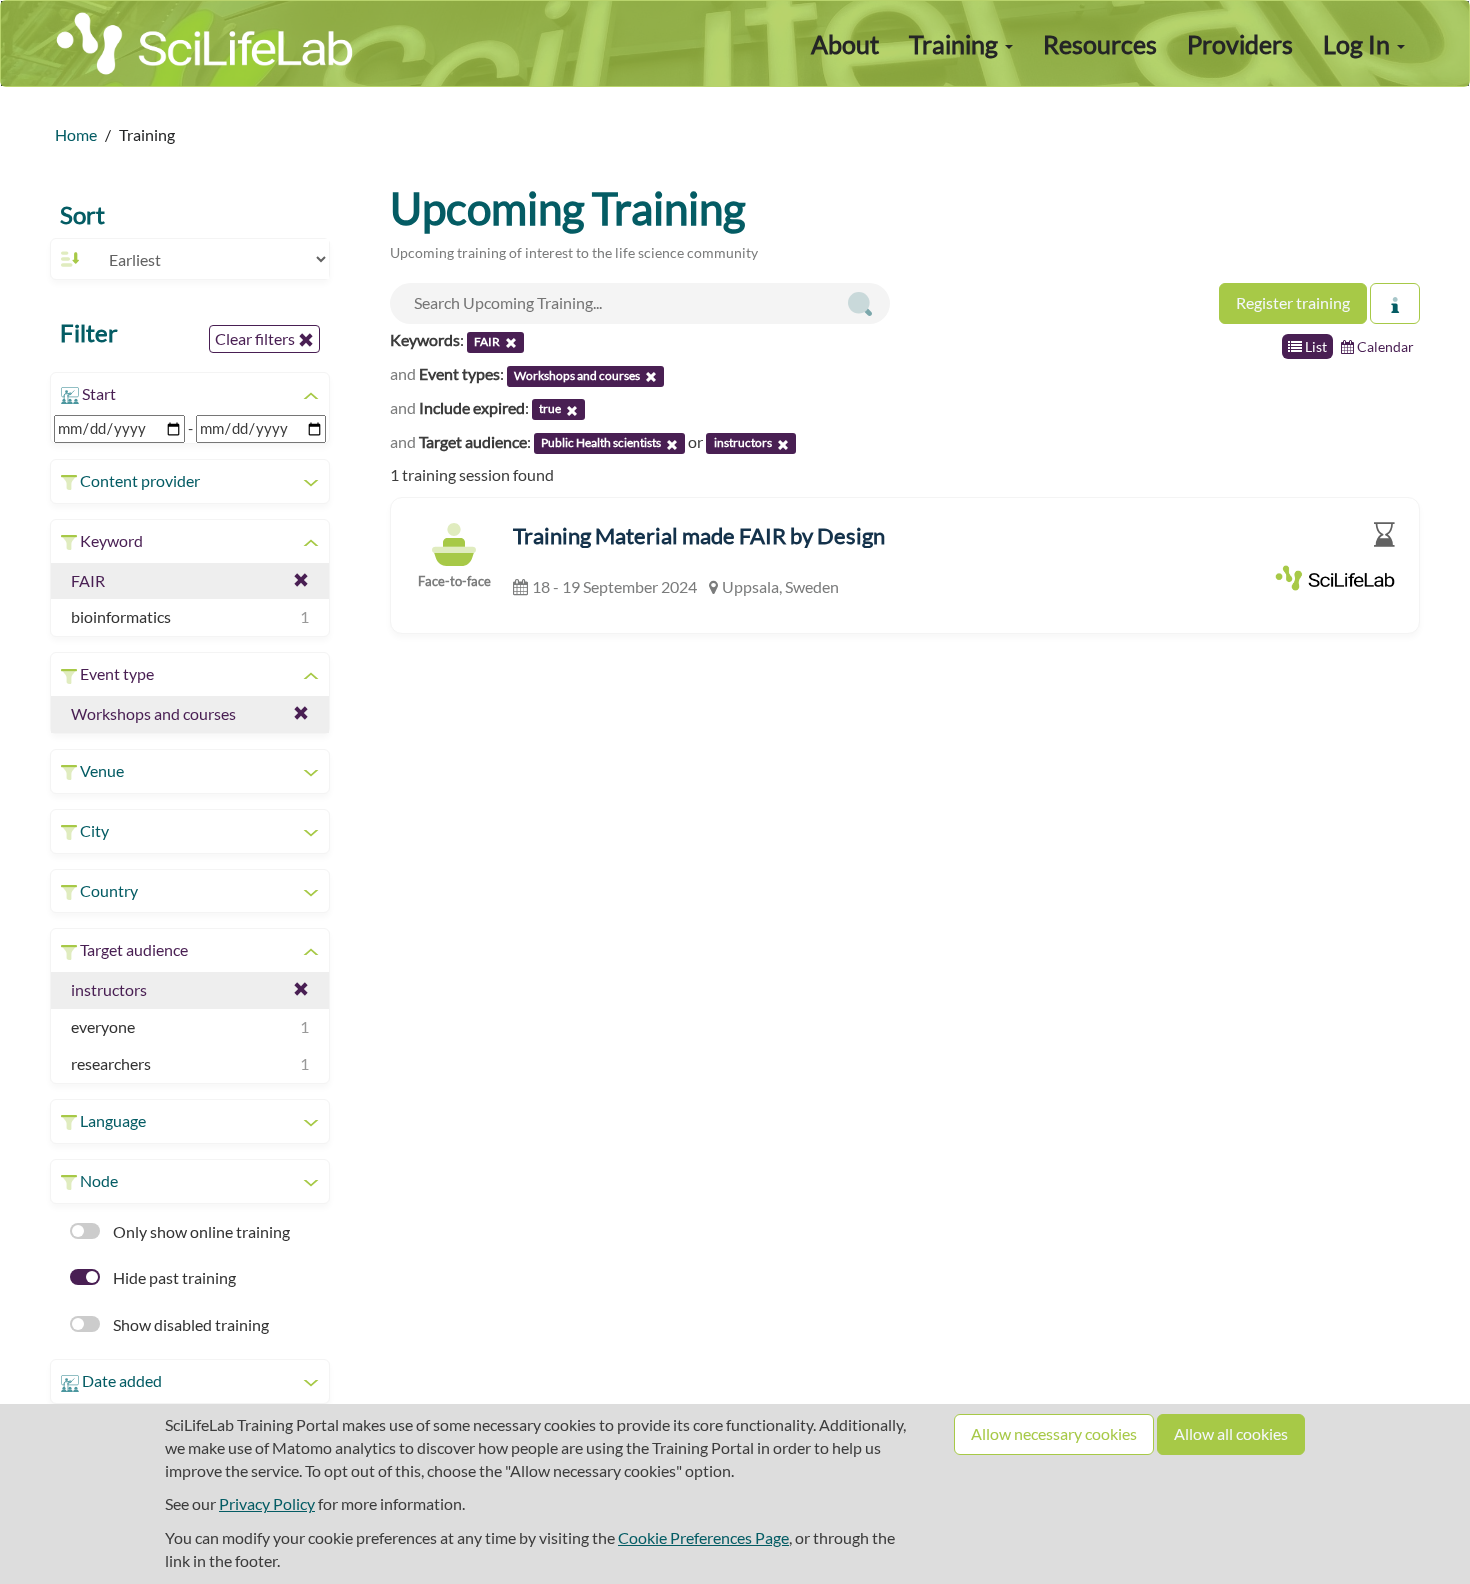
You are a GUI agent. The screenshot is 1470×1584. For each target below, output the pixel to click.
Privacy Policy (267, 1503)
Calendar (1384, 346)
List (1314, 346)
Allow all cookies (1231, 1433)
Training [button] (956, 44)
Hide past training (173, 1277)
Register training (1293, 302)
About (845, 44)
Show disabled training (189, 1324)
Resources (1100, 44)
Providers (1240, 44)
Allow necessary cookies (1054, 1433)
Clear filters (256, 338)
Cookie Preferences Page (703, 1537)
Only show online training (200, 1231)
